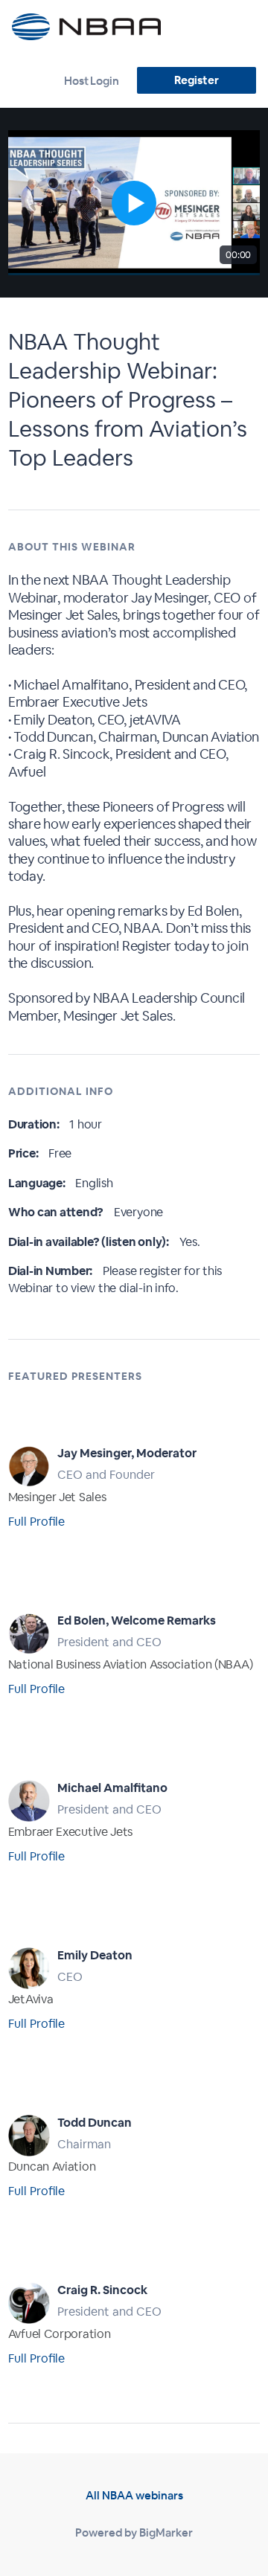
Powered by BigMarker (134, 2532)
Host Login (92, 81)
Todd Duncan (95, 2123)
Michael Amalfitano (112, 1788)
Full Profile (36, 1522)
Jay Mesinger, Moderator (127, 1453)
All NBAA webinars (134, 2495)
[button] (134, 203)
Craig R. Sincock (102, 2290)
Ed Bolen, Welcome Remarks (137, 1621)
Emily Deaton (95, 1955)
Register (196, 80)
